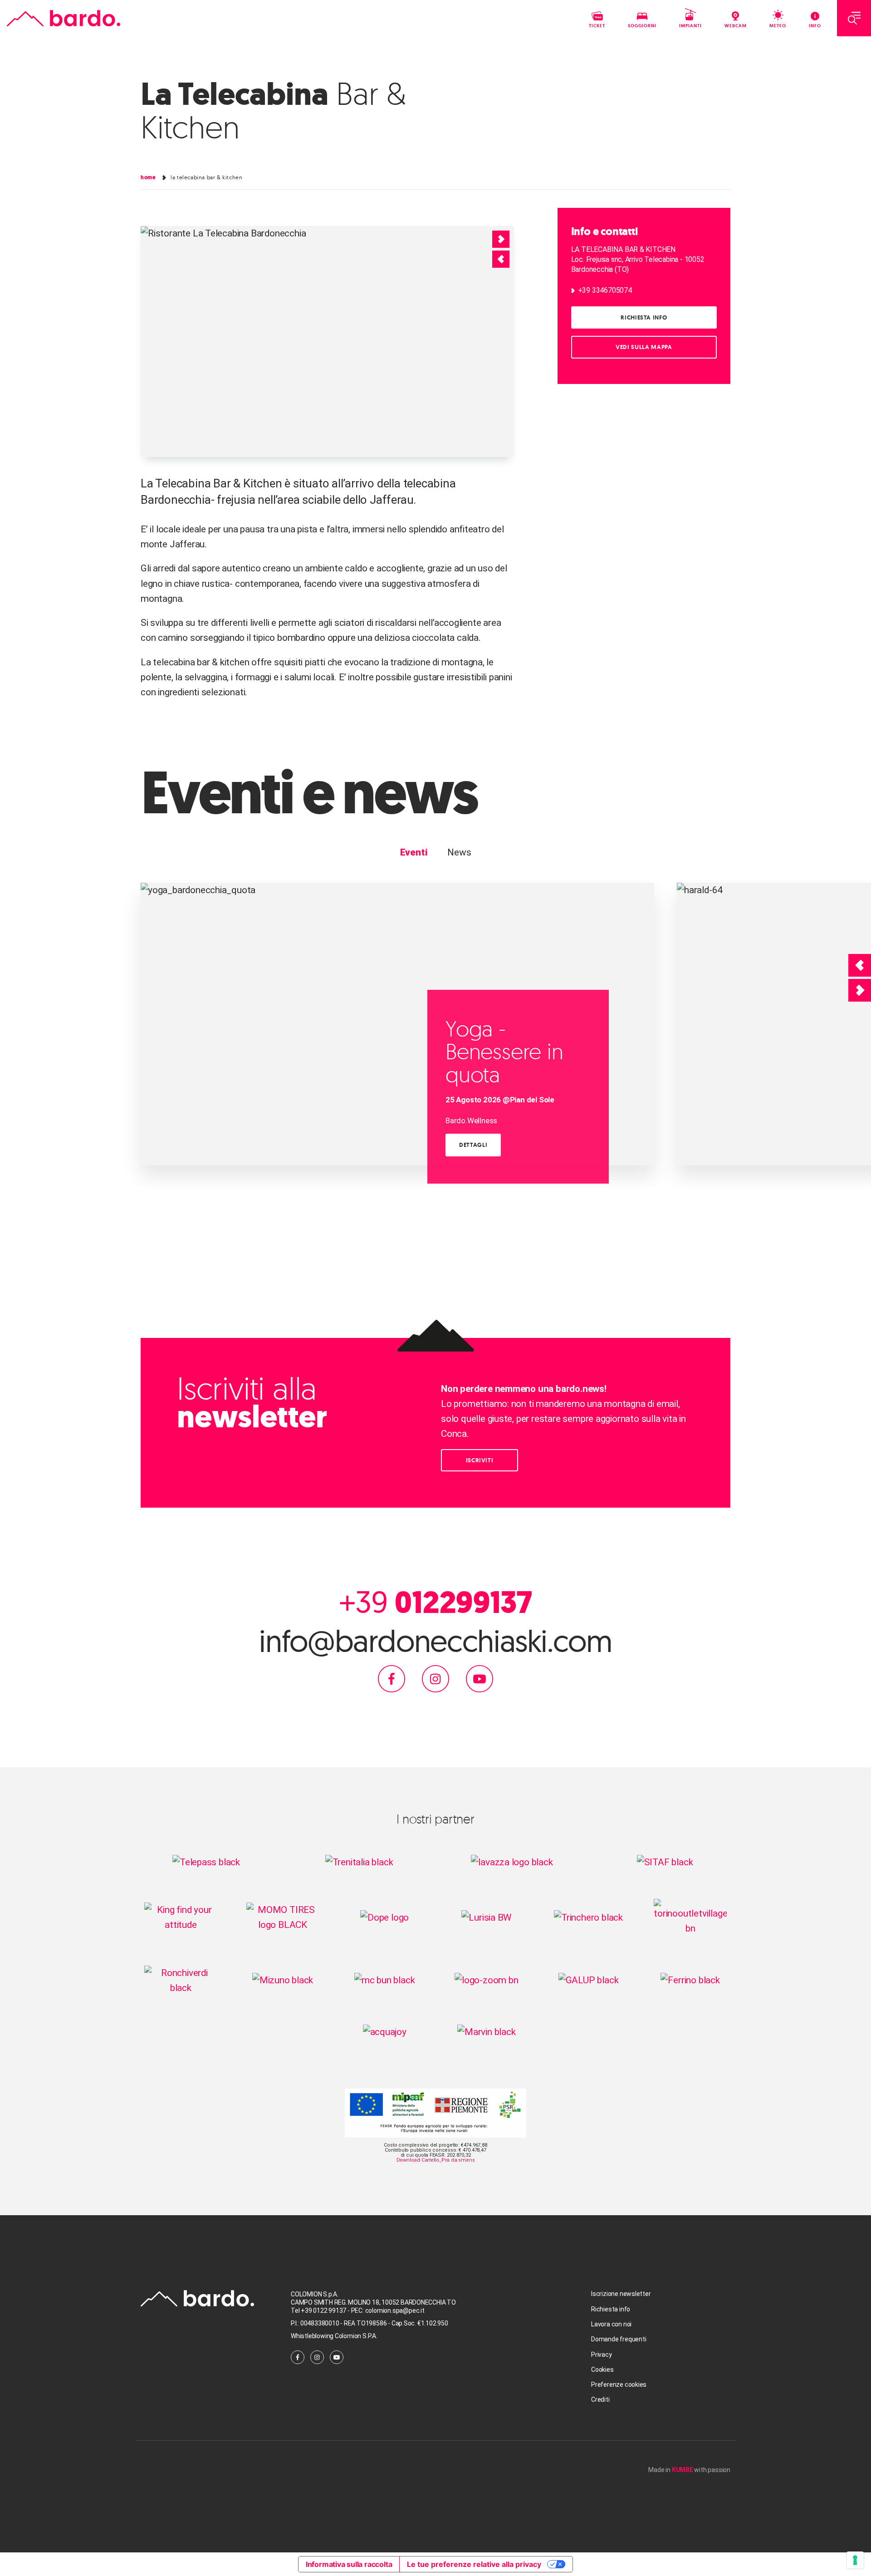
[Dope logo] (384, 1917)
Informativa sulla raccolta (349, 2564)
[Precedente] (860, 965)
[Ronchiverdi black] (181, 1980)
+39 (435, 1602)
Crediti (600, 2399)
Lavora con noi (611, 2324)
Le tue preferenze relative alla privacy (474, 2564)
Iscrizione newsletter (621, 2294)
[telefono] (350, 2311)
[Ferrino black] (690, 1980)
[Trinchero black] (588, 1917)
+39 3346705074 (605, 290)
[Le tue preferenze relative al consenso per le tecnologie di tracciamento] (855, 2560)
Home (148, 177)
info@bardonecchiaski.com (435, 1641)
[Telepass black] (206, 1862)
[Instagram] (435, 1678)
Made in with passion (689, 2470)
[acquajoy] (385, 2031)
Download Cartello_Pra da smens (436, 2160)
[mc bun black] (385, 1980)
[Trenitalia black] (359, 1862)
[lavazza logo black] (512, 1862)
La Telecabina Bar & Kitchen (206, 177)
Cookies (602, 2370)
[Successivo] (860, 990)
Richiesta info (644, 317)
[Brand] (64, 18)
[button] (501, 259)
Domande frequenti (619, 2339)
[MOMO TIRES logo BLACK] (283, 1917)
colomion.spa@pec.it (395, 2311)
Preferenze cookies (619, 2384)
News (459, 852)
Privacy (602, 2355)
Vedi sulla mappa (644, 347)
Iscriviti (480, 1460)
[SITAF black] (665, 1862)
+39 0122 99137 (324, 2311)
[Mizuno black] (283, 1980)
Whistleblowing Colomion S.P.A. (334, 2336)
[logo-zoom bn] (487, 1980)
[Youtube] (480, 1678)
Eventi (414, 852)
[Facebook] (391, 1678)
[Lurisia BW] (486, 1917)
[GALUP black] (589, 1980)
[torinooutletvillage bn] (690, 1917)
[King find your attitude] (181, 1917)
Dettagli (473, 1145)
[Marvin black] (487, 2031)
